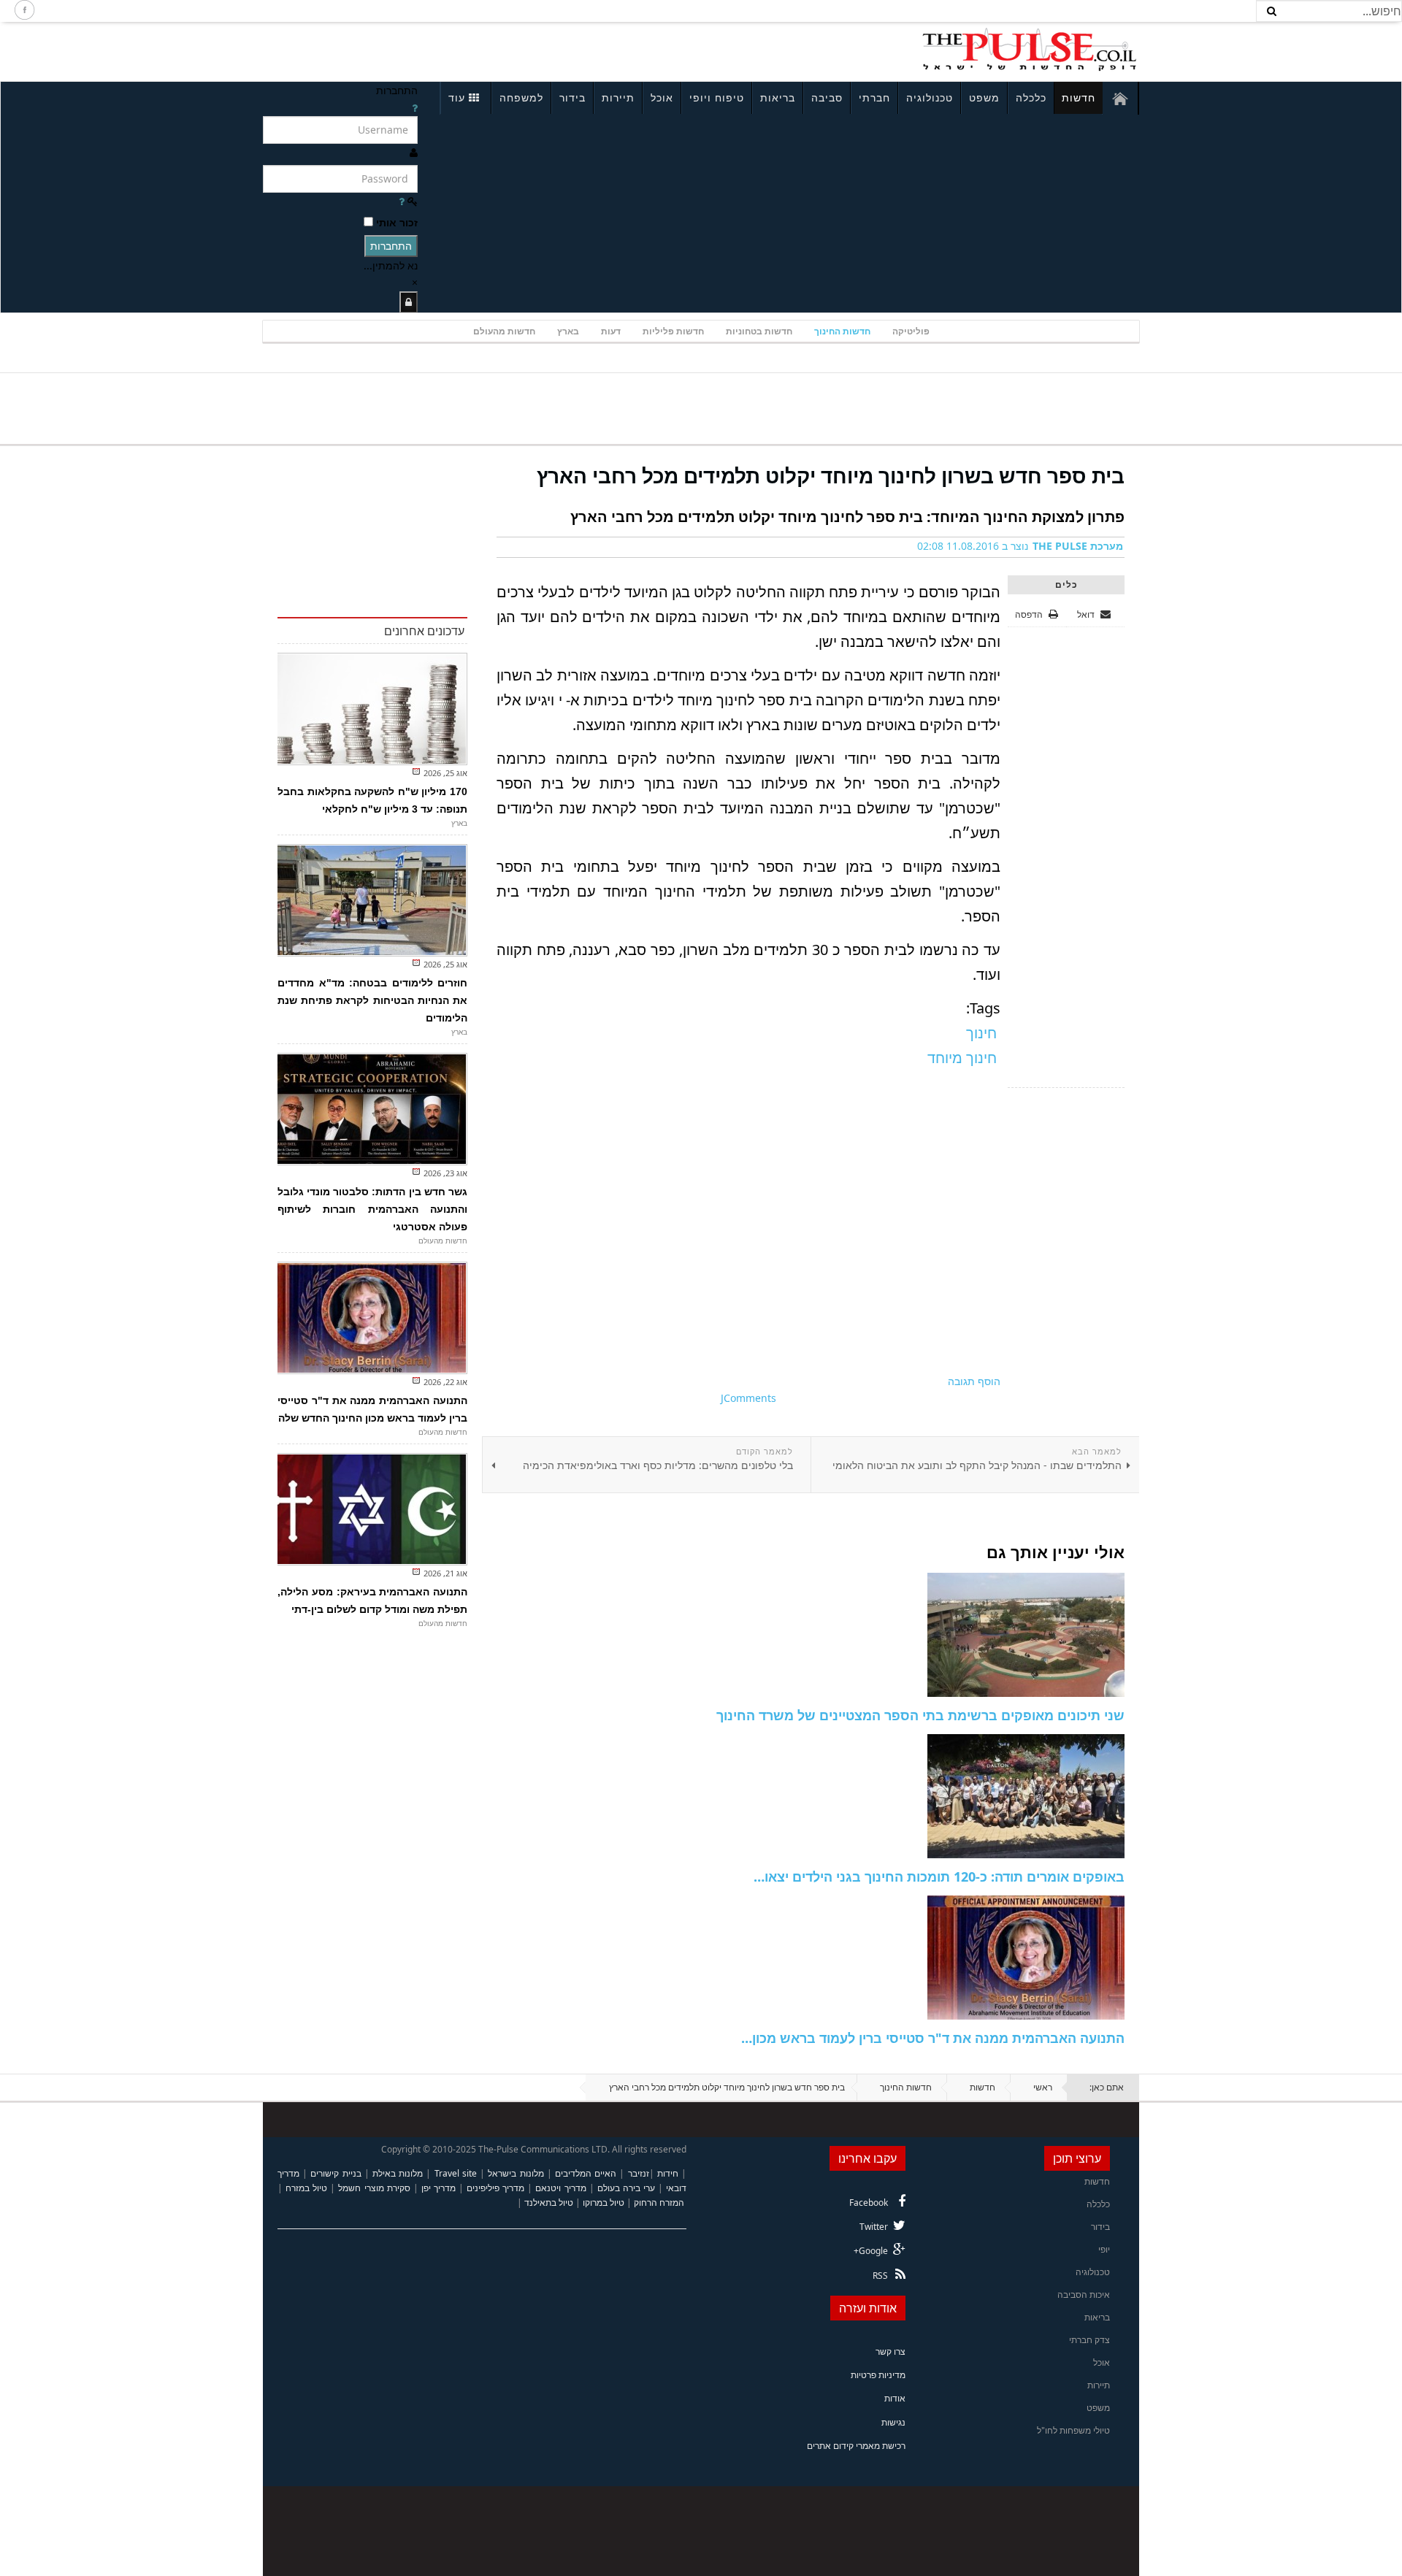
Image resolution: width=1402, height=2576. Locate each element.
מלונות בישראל (516, 2173)
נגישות (893, 2422)
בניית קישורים (336, 2173)
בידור (572, 97)
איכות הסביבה (1084, 2295)
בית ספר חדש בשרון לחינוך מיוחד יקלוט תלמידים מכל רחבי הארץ (831, 475)
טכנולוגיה (930, 97)
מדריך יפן (438, 2188)
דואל (1087, 614)
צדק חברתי (1089, 2340)
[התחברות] (409, 302)
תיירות (618, 97)
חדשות (1079, 97)
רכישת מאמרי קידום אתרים (856, 2446)
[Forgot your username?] (415, 108)
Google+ (871, 2251)
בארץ (568, 331)
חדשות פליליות (673, 331)
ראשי (1043, 2087)
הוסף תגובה (974, 1381)
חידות (668, 2173)
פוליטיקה (911, 331)
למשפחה (521, 97)
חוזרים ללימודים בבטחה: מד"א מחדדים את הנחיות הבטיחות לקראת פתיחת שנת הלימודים (372, 1000)
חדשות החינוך (842, 331)
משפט (984, 97)
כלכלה (1031, 97)
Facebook (869, 2203)
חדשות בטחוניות (759, 331)
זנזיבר (639, 2173)
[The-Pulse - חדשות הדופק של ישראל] (1030, 50)
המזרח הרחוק (659, 2203)
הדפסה (1029, 614)
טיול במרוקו (604, 2203)
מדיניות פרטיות (878, 2375)
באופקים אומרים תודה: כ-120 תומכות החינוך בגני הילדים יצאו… (939, 1877)
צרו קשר (890, 2351)
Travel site (456, 2173)
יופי (1104, 2249)
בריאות (778, 97)
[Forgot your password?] (402, 201)
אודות (895, 2398)
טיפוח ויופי (717, 97)
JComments (748, 1398)
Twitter (874, 2227)
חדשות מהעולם (504, 331)
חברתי (874, 97)
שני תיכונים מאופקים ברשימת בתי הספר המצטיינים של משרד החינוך (920, 1715)
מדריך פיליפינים (495, 2188)
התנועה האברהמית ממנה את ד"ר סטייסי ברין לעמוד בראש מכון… (933, 2038)
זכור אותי (397, 222)
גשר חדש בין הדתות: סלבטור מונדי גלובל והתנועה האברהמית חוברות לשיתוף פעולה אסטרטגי (372, 1209)
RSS (880, 2276)
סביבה (827, 97)
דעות (611, 331)
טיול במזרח (306, 2188)
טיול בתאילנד (549, 2203)
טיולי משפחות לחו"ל (1073, 2430)
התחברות (391, 246)
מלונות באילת (398, 2173)
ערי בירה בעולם (626, 2188)
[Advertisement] (457, 50)
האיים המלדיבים (586, 2173)
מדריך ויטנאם (560, 2188)
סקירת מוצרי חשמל (374, 2188)
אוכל (662, 97)
